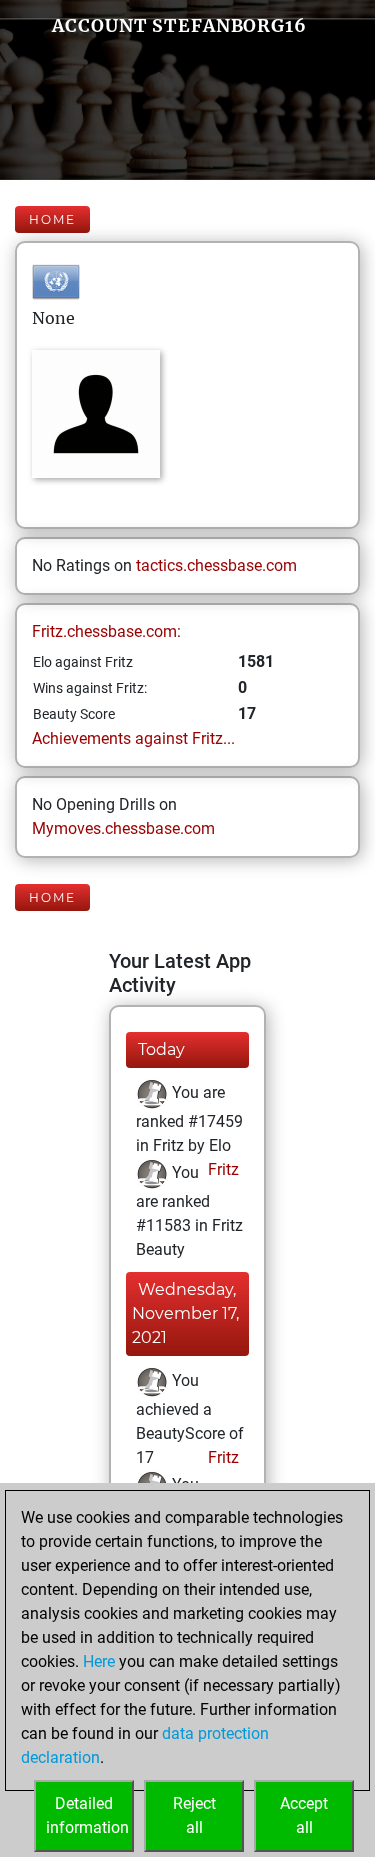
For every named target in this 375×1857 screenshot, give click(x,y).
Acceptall (304, 1815)
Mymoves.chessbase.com (123, 828)
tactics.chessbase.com (216, 565)
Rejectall (194, 1815)
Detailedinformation (87, 1815)
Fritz (221, 1169)
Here (99, 1661)
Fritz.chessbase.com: (106, 631)
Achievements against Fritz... (133, 738)
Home (52, 219)
